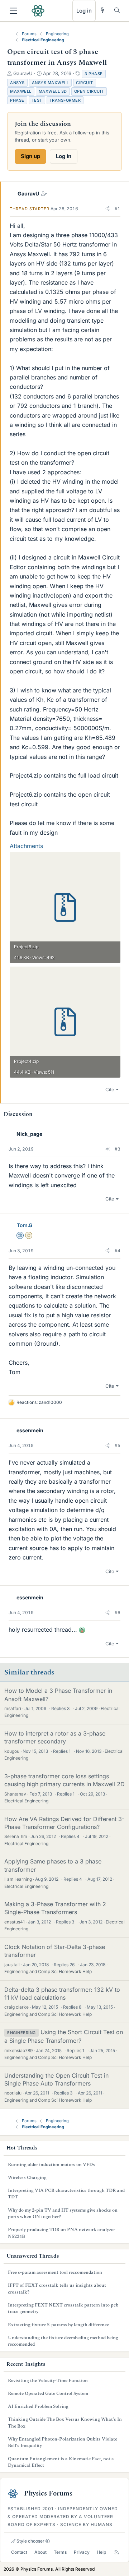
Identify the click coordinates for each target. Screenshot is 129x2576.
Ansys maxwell (51, 83)
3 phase (94, 74)
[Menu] (13, 11)
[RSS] (117, 2552)
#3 (118, 1149)
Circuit (85, 83)
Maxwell (21, 91)
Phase (17, 100)
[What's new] (103, 10)
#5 (118, 1445)
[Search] (117, 10)
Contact (19, 2552)
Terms (60, 2552)
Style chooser (30, 2541)
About (40, 2552)
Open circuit (89, 91)
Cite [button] (110, 1089)
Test (37, 100)
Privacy (82, 2552)
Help (101, 2552)
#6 (118, 1612)
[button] (107, 209)
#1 (118, 209)
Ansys (17, 83)
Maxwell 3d (53, 91)
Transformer (65, 100)
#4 (118, 1251)
